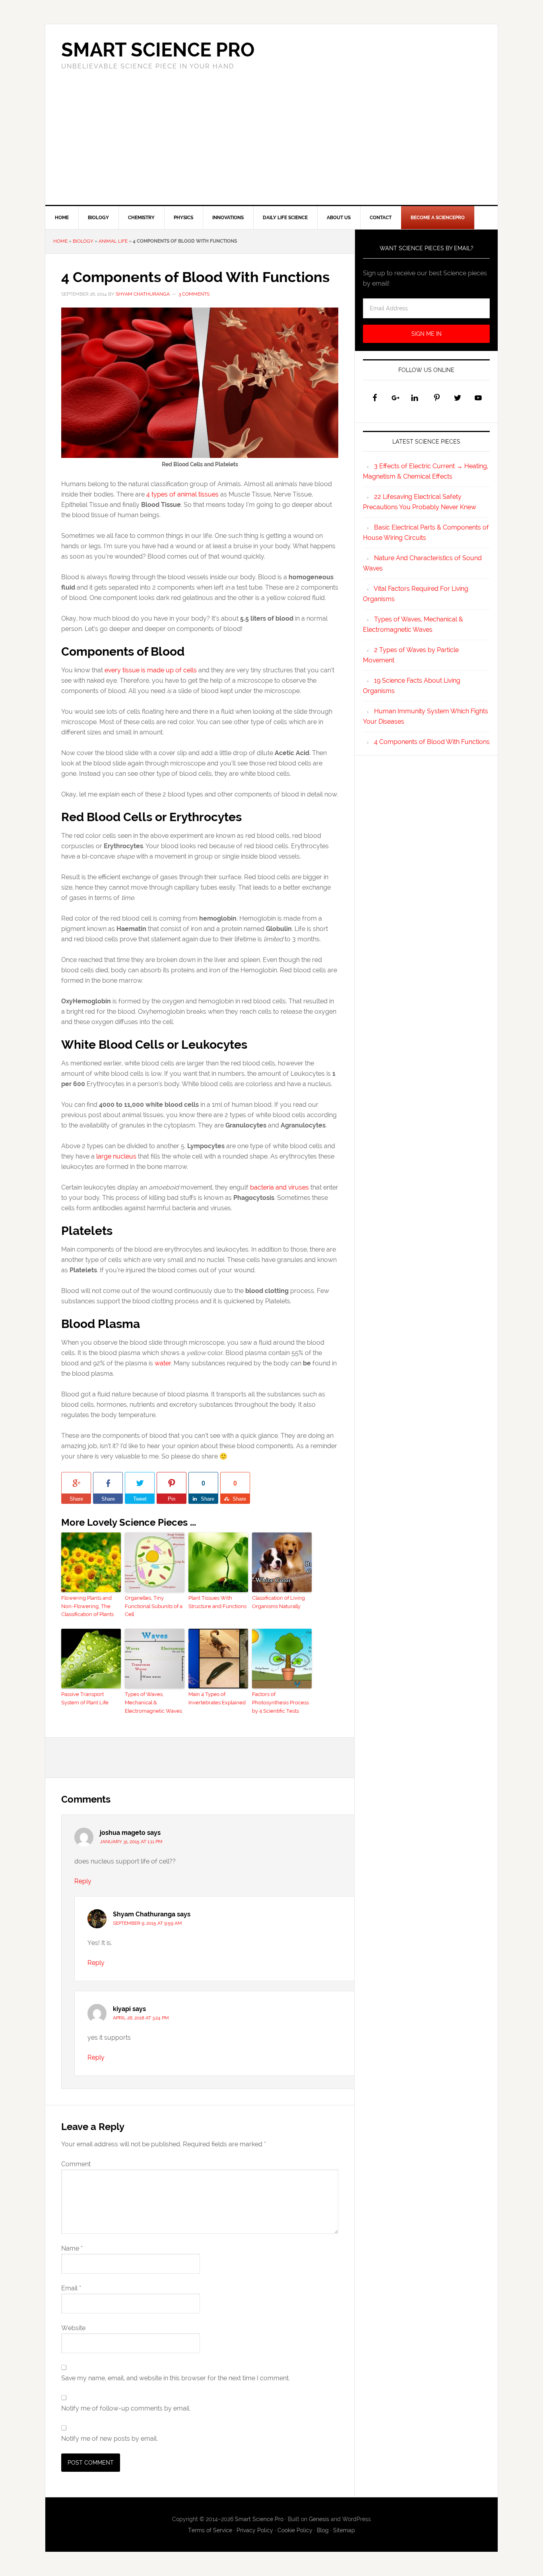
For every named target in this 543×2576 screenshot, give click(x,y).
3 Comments (194, 294)
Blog (323, 2530)
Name (72, 2248)
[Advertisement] (271, 145)
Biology (83, 241)
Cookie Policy (295, 2530)
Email (71, 2288)
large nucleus (116, 1156)
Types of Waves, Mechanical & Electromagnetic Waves (153, 1703)
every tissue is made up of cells (151, 670)
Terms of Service (210, 2530)
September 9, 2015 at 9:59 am (147, 1923)
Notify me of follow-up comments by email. (126, 2408)
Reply (83, 1881)
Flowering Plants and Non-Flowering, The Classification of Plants (87, 1606)
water (163, 1363)
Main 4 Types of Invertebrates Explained (217, 1698)
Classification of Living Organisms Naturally (278, 1602)
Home (60, 241)
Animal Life (113, 241)
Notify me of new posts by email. (110, 2439)
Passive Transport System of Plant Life (85, 1698)
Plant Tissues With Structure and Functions (217, 1602)
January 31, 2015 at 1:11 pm (131, 1842)
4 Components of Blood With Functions (432, 742)
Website (73, 2328)
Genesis (319, 2519)
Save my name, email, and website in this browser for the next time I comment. (176, 2378)
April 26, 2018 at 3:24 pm (141, 2018)
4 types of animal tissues (182, 494)
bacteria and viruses (279, 1187)
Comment (76, 2164)
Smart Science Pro (158, 50)
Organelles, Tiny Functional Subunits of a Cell (154, 1606)
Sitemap (344, 2530)
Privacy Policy (255, 2530)
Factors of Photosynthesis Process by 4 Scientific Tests (280, 1703)
